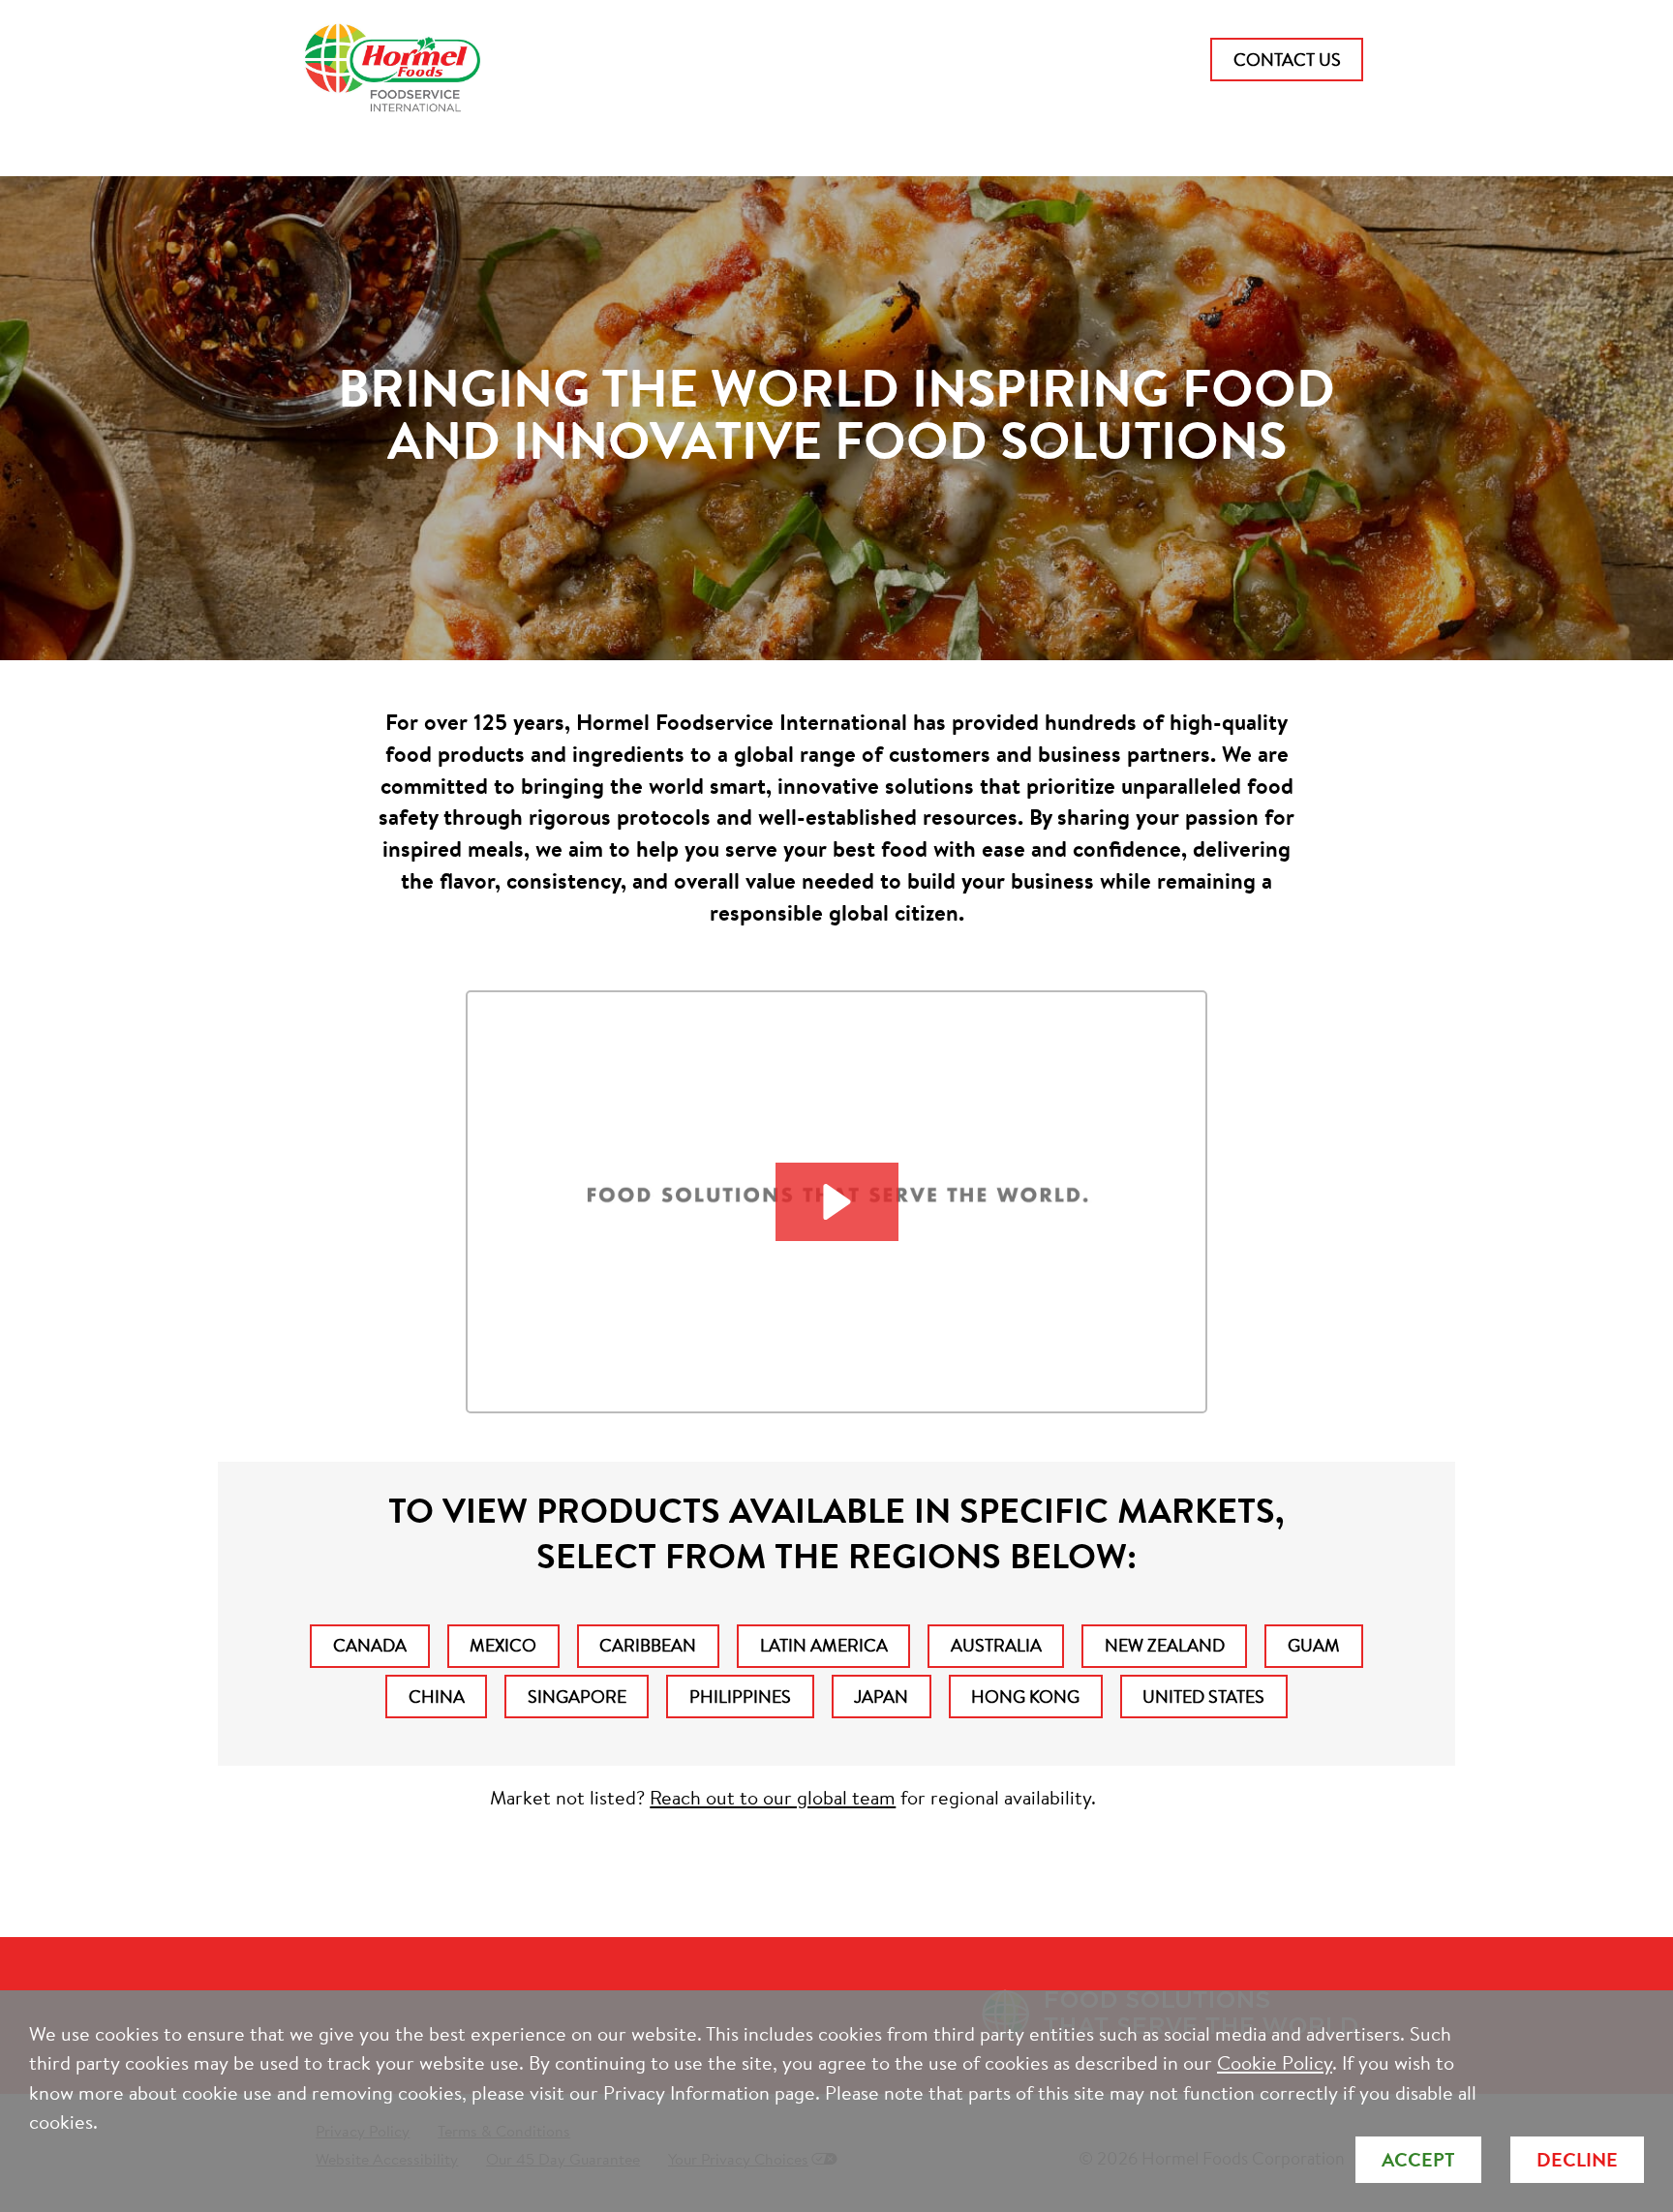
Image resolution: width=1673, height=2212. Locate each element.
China (437, 1697)
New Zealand (1165, 1645)
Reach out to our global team (773, 1797)
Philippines (740, 1697)
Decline (1577, 2159)
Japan (881, 1697)
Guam (1314, 1645)
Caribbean (648, 1645)
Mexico (503, 1645)
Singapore (577, 1697)
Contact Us (1287, 60)
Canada (370, 1645)
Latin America (824, 1645)
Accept (1418, 2159)
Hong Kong (1025, 1697)
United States (1203, 1697)
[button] (837, 1202)
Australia (996, 1645)
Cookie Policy (1275, 2062)
